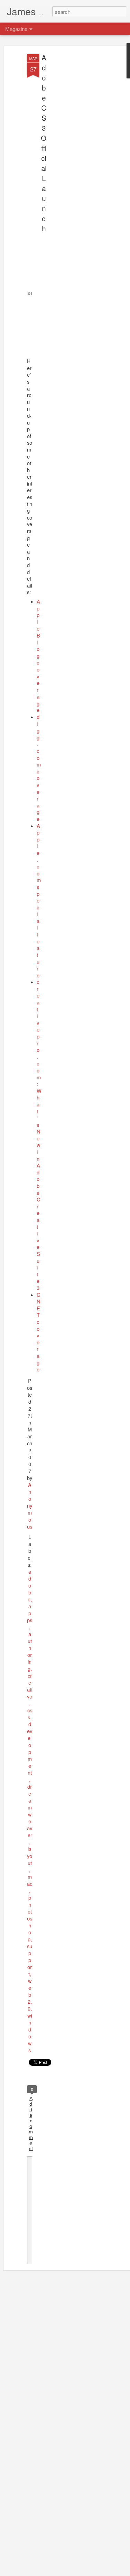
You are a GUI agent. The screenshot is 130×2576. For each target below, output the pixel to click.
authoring (30, 1651)
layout (30, 1856)
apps (30, 1613)
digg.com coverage (39, 768)
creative (30, 1686)
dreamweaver (30, 1811)
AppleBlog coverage (38, 656)
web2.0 (30, 1995)
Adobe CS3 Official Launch (44, 143)
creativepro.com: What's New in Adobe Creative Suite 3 (39, 1135)
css (30, 1714)
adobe (29, 1585)
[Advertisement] (70, 163)
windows (30, 2033)
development (30, 1748)
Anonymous (30, 1506)
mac (30, 1880)
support (30, 1960)
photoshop (30, 1918)
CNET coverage (38, 1332)
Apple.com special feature (39, 901)
